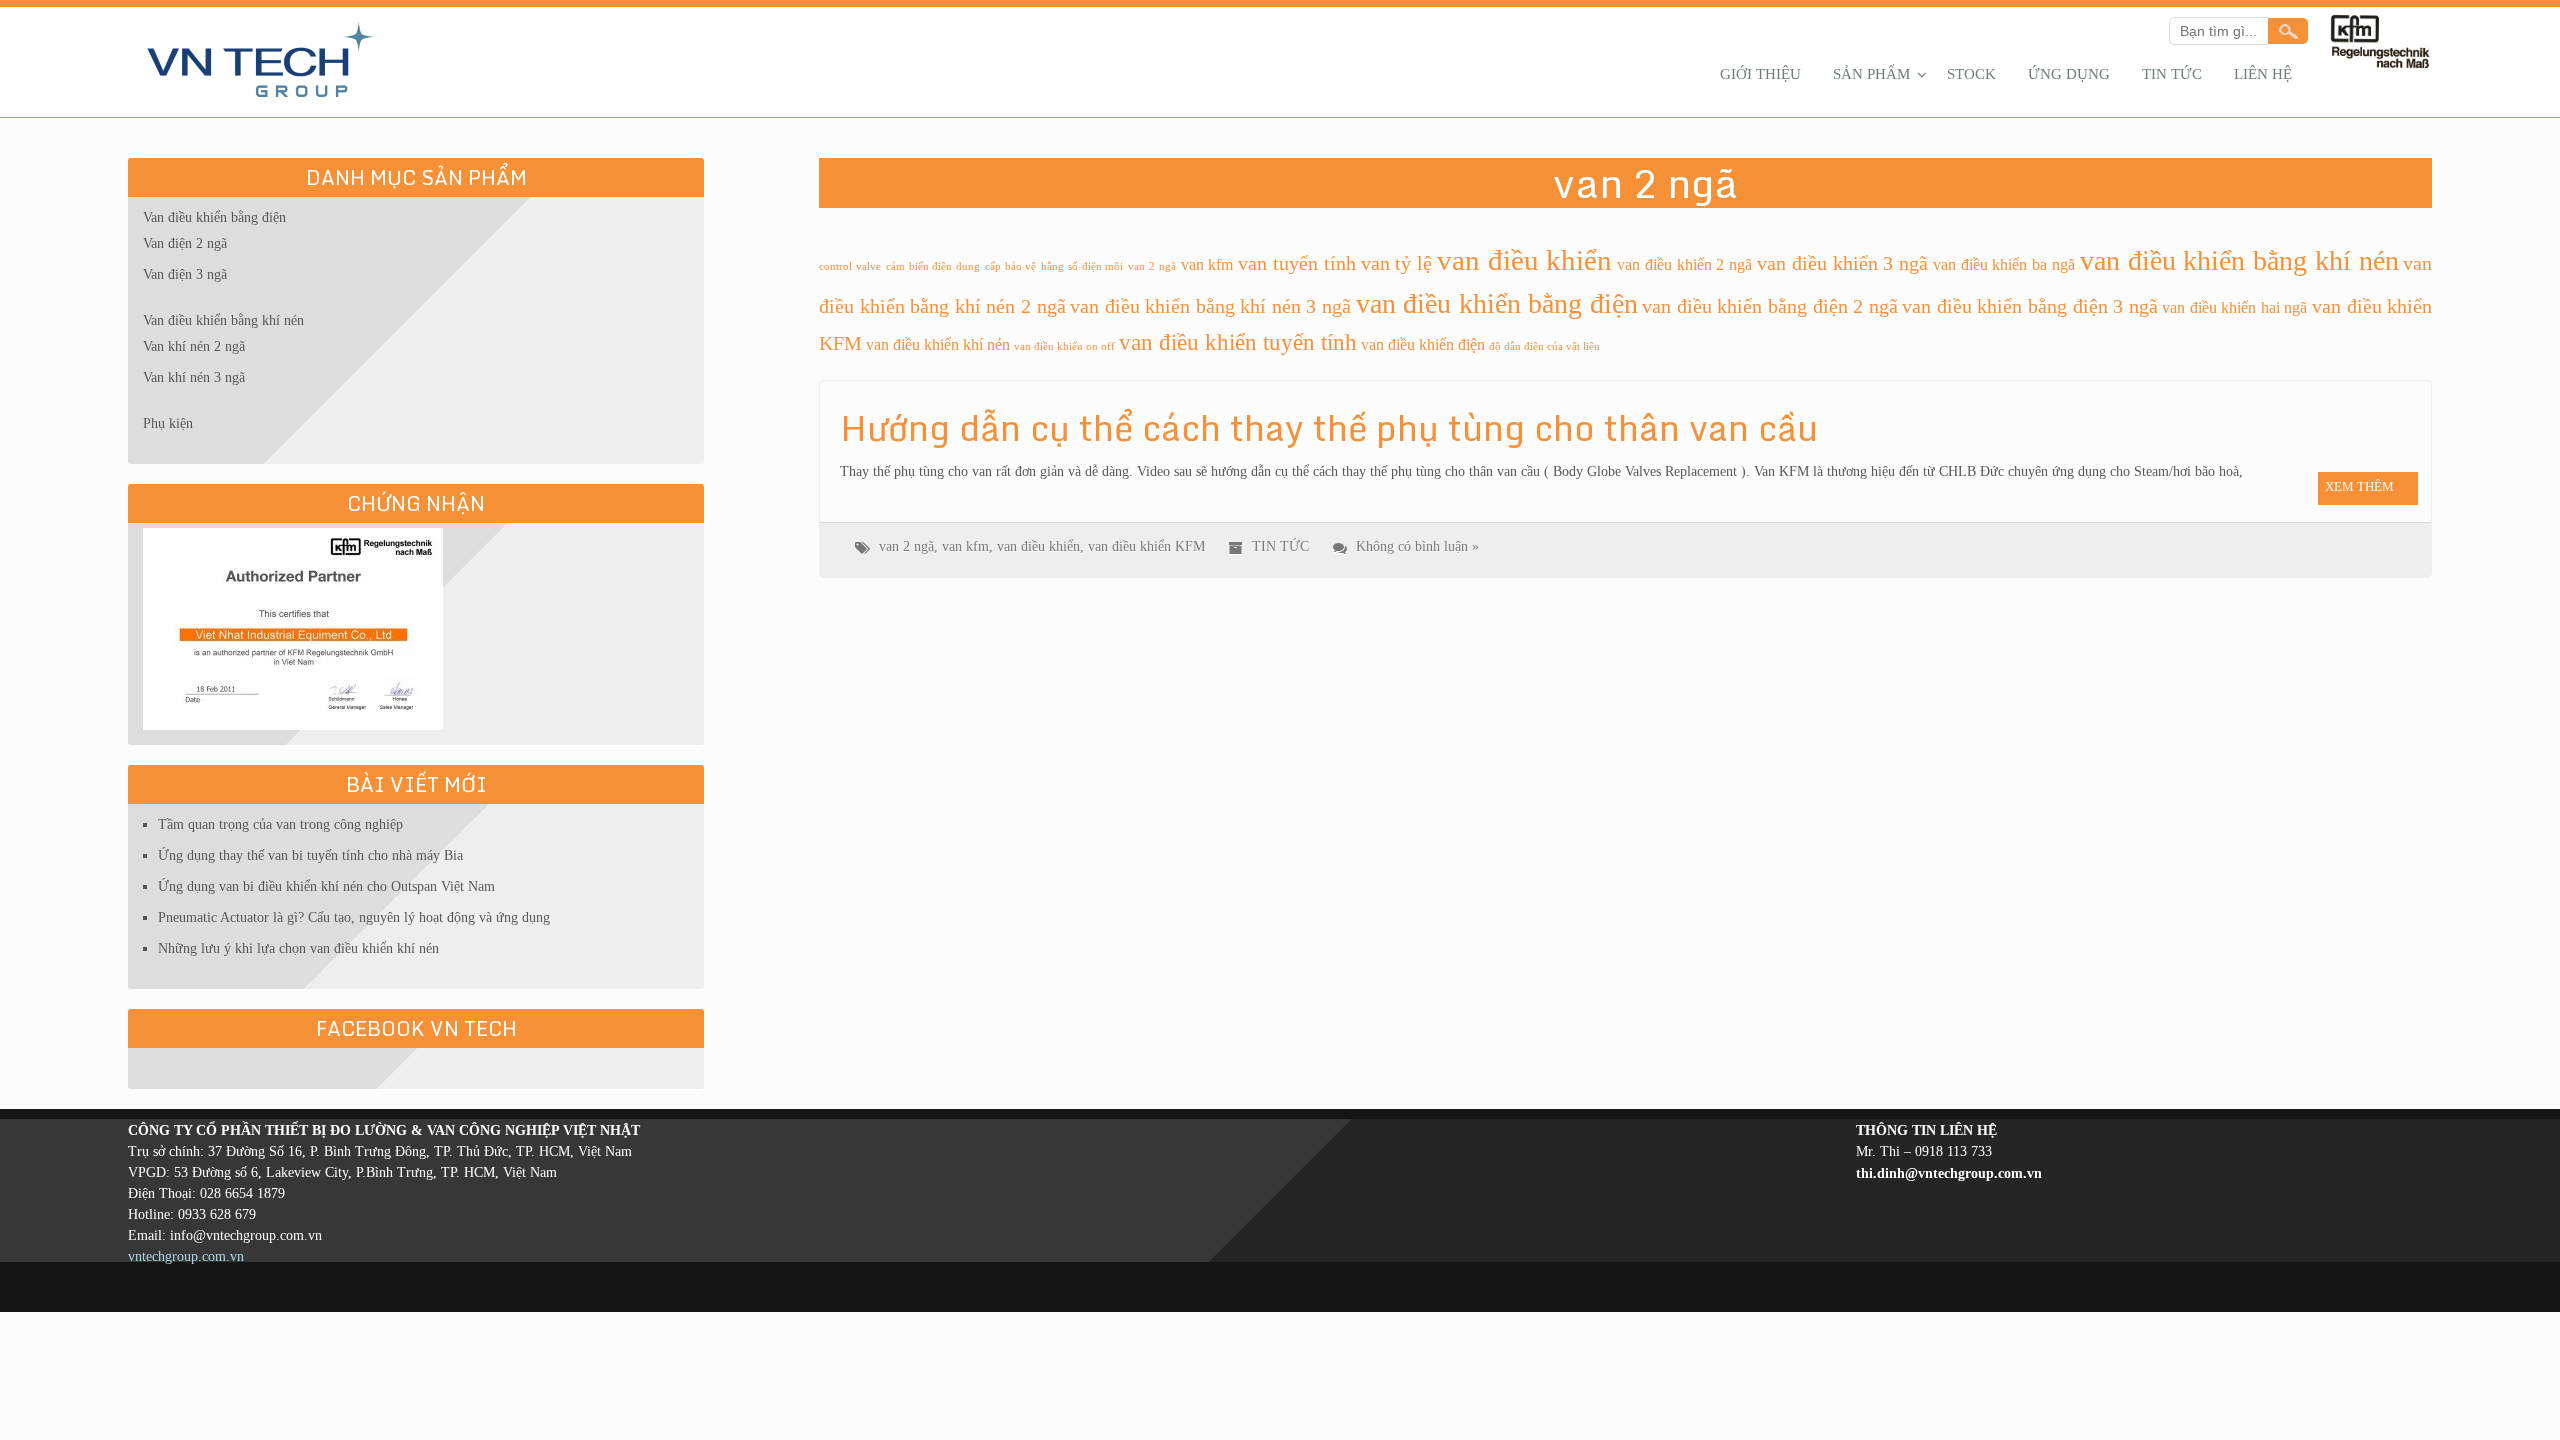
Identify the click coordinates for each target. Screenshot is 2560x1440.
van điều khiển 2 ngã (1684, 265)
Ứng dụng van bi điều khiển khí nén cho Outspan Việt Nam (326, 886)
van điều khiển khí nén (938, 345)
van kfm (1207, 265)
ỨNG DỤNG (2069, 74)
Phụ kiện (168, 423)
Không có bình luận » (1417, 546)
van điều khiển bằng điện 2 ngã (1769, 306)
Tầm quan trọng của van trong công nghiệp (280, 824)
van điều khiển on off (1064, 346)
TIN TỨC (2172, 74)
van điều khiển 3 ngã (1842, 263)
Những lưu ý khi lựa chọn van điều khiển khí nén (298, 948)
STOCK (1971, 74)
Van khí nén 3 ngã (194, 377)
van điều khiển (1525, 260)
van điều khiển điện (1423, 345)
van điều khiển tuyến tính (1238, 342)
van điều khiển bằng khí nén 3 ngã (1210, 306)
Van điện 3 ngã (185, 274)
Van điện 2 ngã (185, 243)
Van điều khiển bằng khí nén (223, 320)
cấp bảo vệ (1011, 266)
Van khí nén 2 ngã (194, 346)
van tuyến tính (1297, 263)
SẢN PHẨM (1871, 74)
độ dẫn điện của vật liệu (1544, 346)
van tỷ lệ (1397, 263)
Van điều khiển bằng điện (214, 217)
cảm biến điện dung (933, 266)
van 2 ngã (1152, 266)
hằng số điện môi (1082, 266)
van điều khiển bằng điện (1497, 303)
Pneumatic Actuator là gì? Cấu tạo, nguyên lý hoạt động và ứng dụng (354, 917)
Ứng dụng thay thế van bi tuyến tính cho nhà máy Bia (310, 855)
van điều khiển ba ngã (2004, 265)
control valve (850, 266)
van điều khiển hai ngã (2234, 308)
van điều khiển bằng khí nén (2239, 260)
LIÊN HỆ (2263, 74)
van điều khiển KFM (1146, 546)
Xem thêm (2359, 486)
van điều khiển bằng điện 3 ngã (2029, 306)
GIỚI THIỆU (1760, 74)
